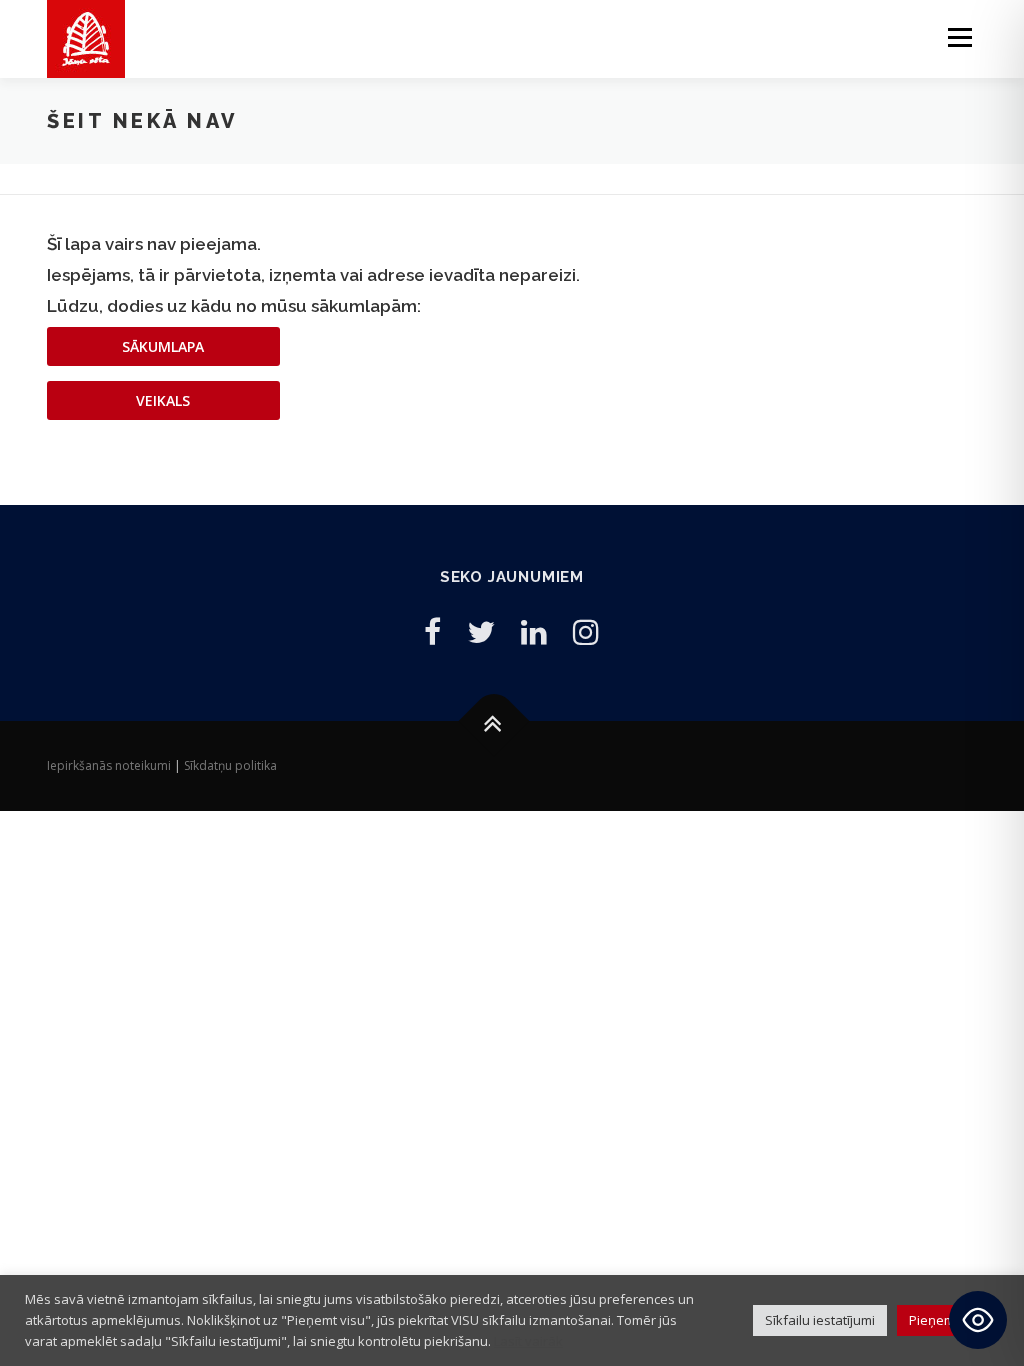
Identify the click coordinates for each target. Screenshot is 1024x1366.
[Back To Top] (493, 720)
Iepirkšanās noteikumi (109, 765)
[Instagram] (586, 631)
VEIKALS (163, 400)
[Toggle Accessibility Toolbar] (978, 1320)
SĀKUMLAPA (163, 346)
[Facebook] (432, 631)
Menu (959, 37)
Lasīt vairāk (528, 1341)
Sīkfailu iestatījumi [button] (820, 1320)
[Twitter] (481, 631)
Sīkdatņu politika (230, 765)
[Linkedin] (534, 631)
